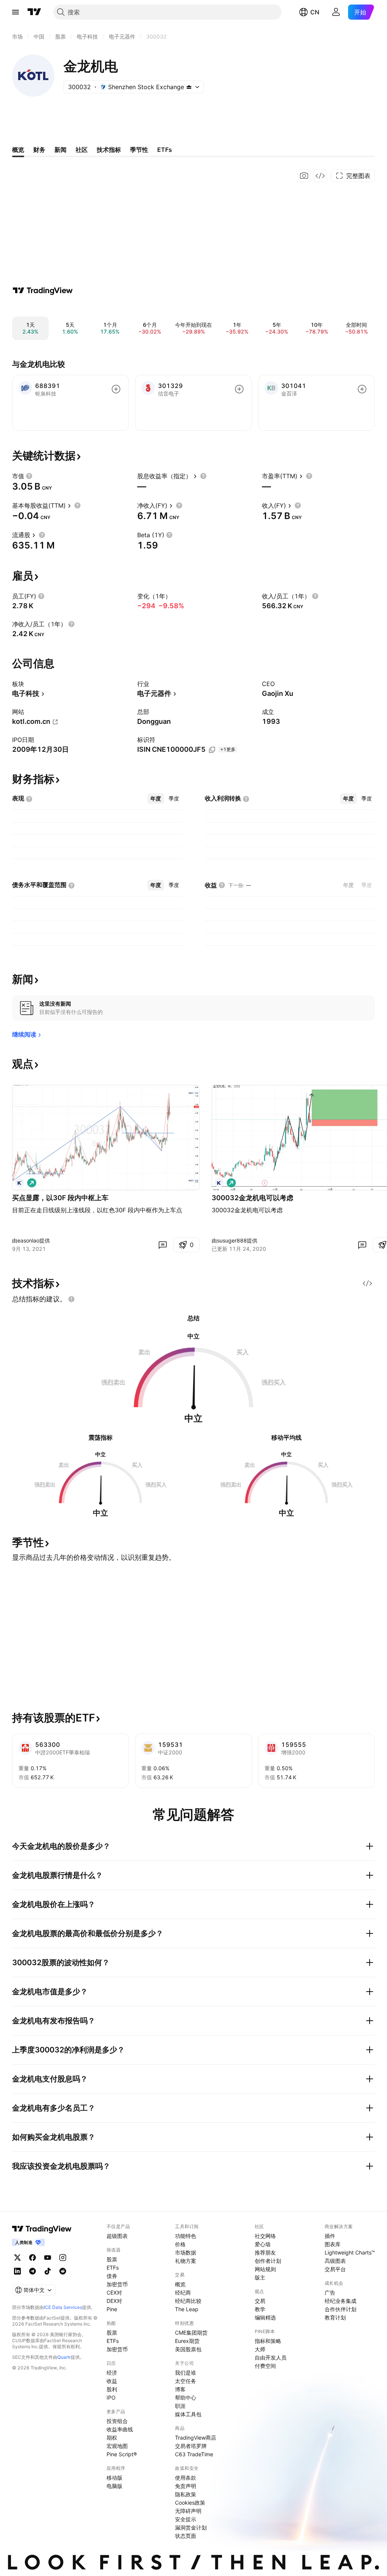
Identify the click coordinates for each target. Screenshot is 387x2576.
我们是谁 (186, 2373)
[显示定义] (29, 476)
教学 (260, 2309)
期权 (112, 2438)
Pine (112, 2309)
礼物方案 (186, 2261)
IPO (111, 2398)
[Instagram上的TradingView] (63, 2258)
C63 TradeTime (194, 2454)
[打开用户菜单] (336, 12)
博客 (180, 2389)
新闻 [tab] (60, 150)
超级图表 (117, 2236)
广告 (330, 2292)
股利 (112, 2389)
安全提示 (186, 2519)
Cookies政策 (190, 2503)
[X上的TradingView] (17, 2258)
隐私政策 (186, 2494)
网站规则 (265, 2269)
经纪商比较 (188, 2301)
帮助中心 (186, 2398)
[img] (189, 87)
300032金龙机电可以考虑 (252, 1198)
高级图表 (335, 2261)
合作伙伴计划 (341, 2309)
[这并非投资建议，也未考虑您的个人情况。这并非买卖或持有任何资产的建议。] (71, 1299)
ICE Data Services (63, 2307)
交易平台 (335, 2269)
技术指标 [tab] (109, 150)
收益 (112, 2381)
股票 (112, 2259)
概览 (180, 2284)
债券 (112, 2276)
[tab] (156, 799)
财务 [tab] (39, 150)
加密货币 (117, 2284)
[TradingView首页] (34, 12)
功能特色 (186, 2236)
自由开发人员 (271, 2357)
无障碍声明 (188, 2511)
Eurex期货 (187, 2341)
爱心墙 (263, 2244)
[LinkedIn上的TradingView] (17, 2271)
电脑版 (115, 2486)
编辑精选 (265, 2317)
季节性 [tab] (139, 150)
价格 (180, 2244)
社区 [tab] (82, 150)
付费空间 (265, 2366)
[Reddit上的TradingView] (63, 2271)
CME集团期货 (191, 2333)
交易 (260, 2301)
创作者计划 (268, 2261)
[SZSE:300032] (20, 1183)
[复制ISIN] (212, 750)
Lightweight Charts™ (350, 2252)
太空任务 (186, 2381)
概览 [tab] (18, 150)
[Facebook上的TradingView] (33, 2258)
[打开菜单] (15, 12)
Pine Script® (122, 2454)
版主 (260, 2277)
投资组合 (117, 2421)
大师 (260, 2349)
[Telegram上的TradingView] (33, 2271)
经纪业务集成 (341, 2301)
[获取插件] (320, 176)
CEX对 (114, 2292)
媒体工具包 (188, 2414)
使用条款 (186, 2478)
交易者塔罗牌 (191, 2446)
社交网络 (265, 2236)
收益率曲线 (120, 2429)
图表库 (333, 2244)
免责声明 (186, 2486)
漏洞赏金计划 (191, 2527)
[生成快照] (304, 176)
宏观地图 (117, 2446)
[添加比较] (116, 389)
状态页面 (186, 2536)
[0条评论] (163, 1245)
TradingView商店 (196, 2438)
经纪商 (183, 2292)
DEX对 (114, 2301)
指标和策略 (268, 2341)
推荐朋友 (265, 2252)
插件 (330, 2236)
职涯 (180, 2406)
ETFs (113, 2268)
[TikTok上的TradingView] (48, 2271)
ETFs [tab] (165, 150)
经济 (112, 2373)
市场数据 (186, 2252)
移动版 (115, 2478)
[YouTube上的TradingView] (48, 2258)
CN (315, 12)
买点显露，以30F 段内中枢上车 (60, 1198)
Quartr (64, 2357)
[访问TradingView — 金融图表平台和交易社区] (43, 291)
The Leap (187, 2309)
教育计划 (335, 2317)
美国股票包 (188, 2349)
